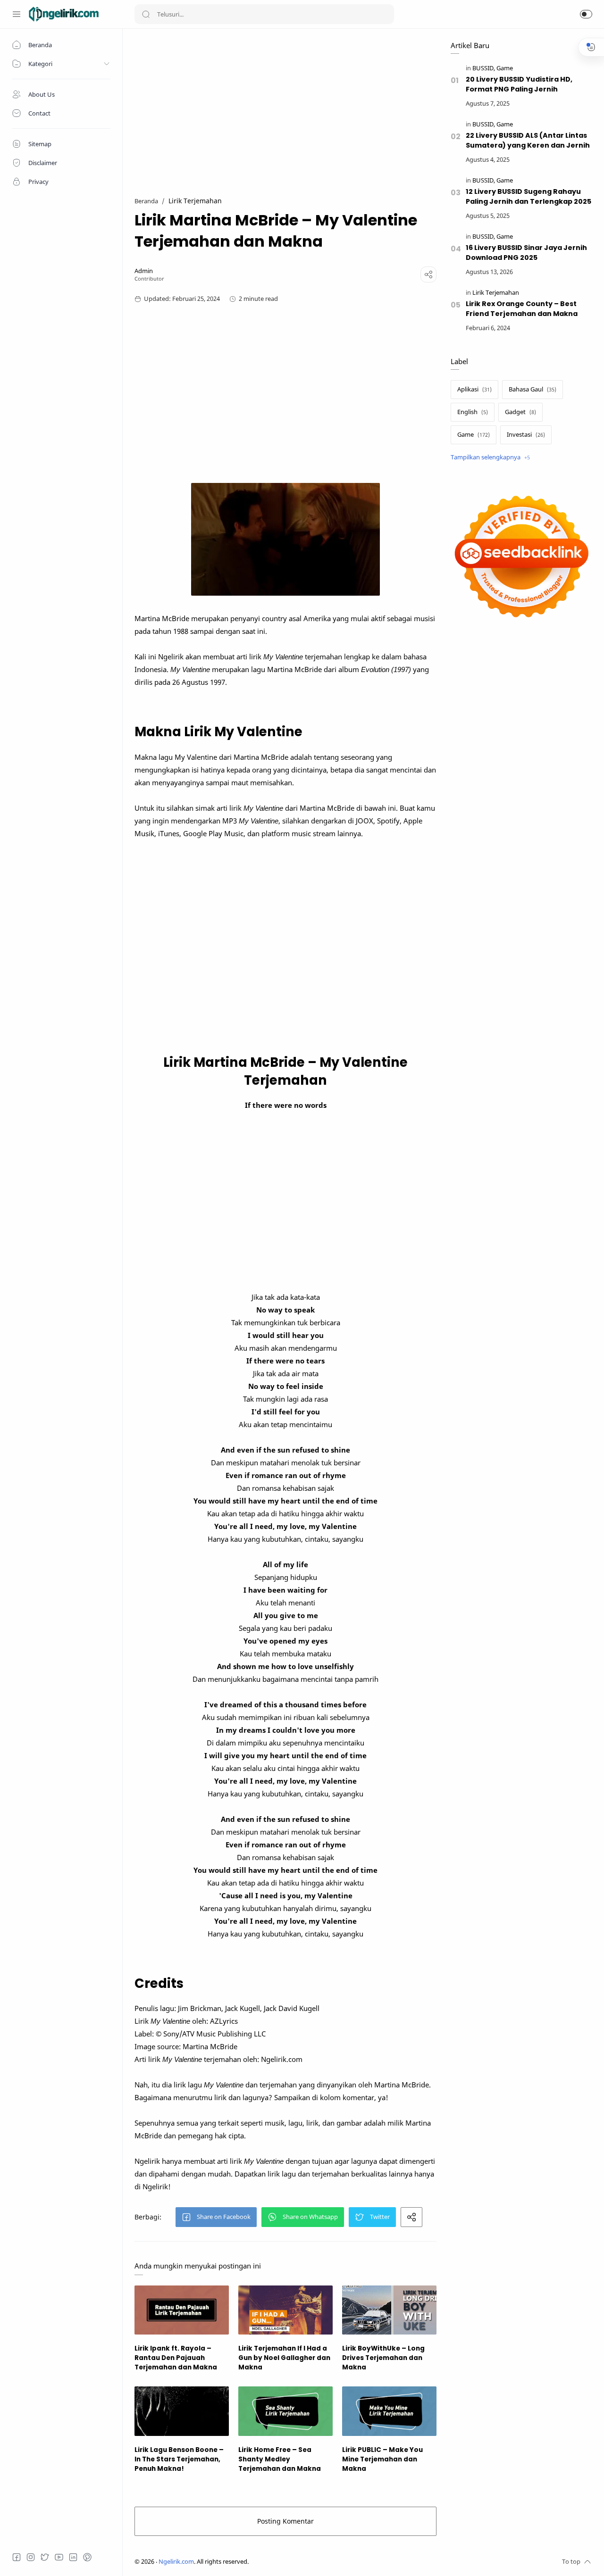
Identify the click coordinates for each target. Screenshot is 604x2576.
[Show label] (490, 457)
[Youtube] (59, 2557)
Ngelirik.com (176, 2562)
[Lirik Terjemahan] (496, 293)
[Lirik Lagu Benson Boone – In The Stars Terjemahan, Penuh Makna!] (182, 2411)
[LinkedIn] (73, 2557)
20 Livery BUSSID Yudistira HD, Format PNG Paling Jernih (519, 84)
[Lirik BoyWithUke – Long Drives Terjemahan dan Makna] (389, 2310)
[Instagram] (31, 2557)
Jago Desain (311, 2562)
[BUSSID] (484, 68)
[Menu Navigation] (17, 14)
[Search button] (146, 14)
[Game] (505, 68)
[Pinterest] (87, 2557)
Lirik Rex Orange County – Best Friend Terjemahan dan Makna (522, 309)
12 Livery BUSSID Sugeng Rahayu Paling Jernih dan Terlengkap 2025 (528, 196)
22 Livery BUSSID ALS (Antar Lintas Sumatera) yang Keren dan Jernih (528, 140)
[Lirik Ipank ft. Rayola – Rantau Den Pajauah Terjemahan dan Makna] (182, 2310)
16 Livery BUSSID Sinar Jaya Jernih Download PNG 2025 (526, 253)
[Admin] (144, 271)
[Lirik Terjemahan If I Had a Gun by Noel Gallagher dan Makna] (285, 2310)
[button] (586, 14)
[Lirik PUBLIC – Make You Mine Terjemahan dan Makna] (389, 2411)
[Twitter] (45, 2557)
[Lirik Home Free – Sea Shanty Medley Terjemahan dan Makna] (285, 2411)
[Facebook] (17, 2557)
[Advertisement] (285, 107)
